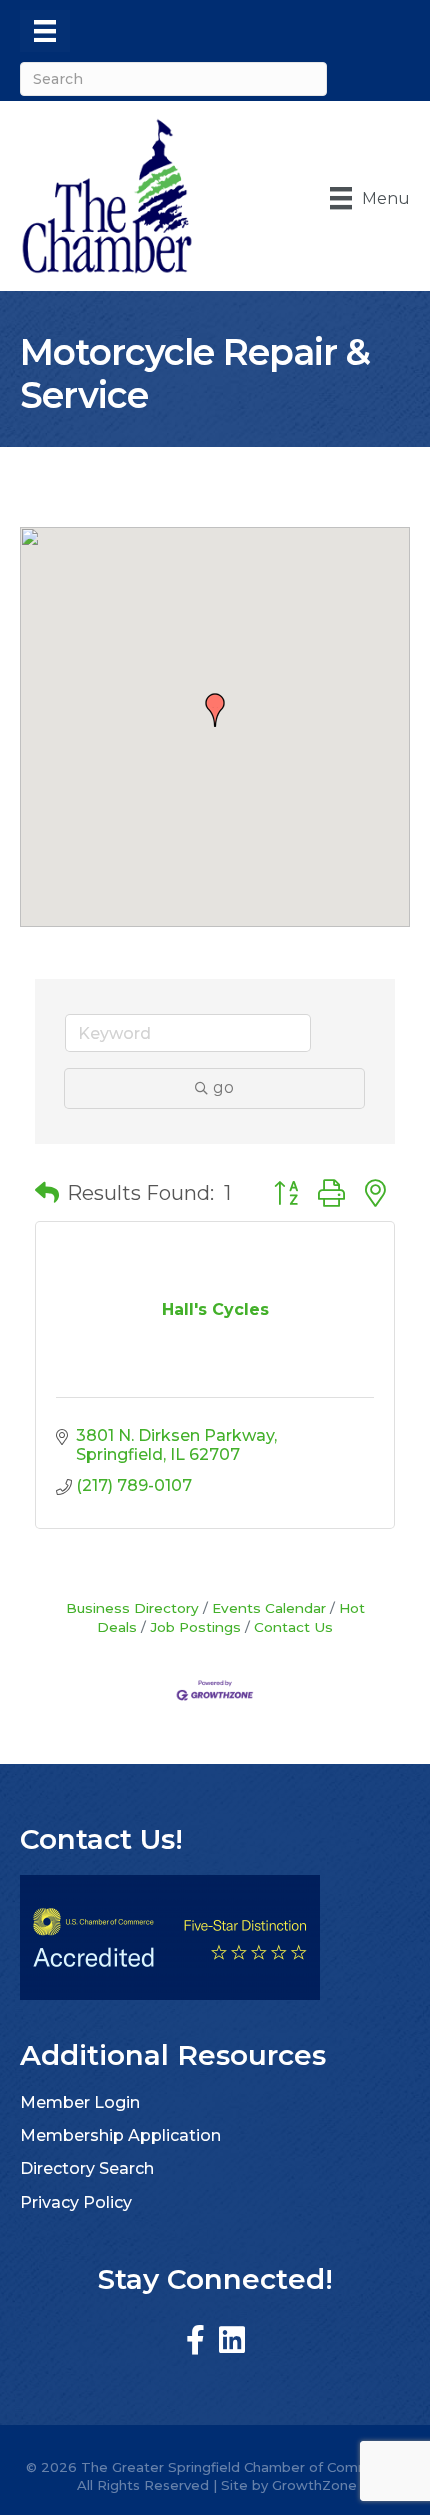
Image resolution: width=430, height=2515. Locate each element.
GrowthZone (314, 2485)
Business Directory (132, 1608)
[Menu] (45, 31)
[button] (215, 710)
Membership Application (120, 2135)
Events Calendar (269, 1608)
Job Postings (195, 1627)
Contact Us (293, 1627)
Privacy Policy (76, 2202)
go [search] (223, 1087)
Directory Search (87, 2168)
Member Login (80, 2102)
